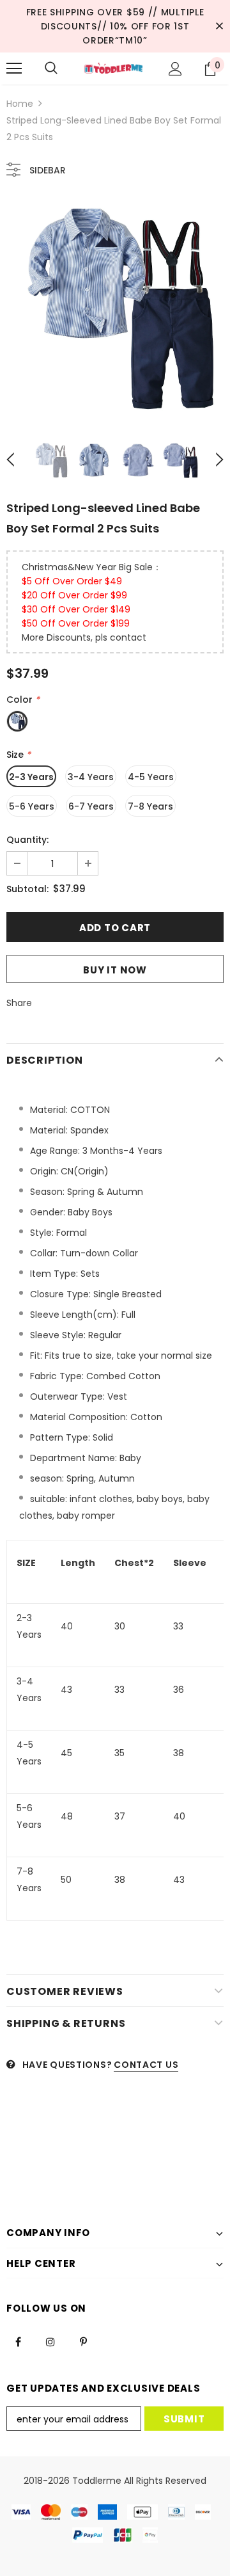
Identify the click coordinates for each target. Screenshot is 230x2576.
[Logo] (113, 69)
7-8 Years (150, 806)
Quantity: (27, 840)
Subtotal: (27, 889)
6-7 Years (91, 806)
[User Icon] (175, 69)
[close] (219, 26)
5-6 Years (32, 806)
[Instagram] (50, 2341)
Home (20, 104)
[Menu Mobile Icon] (14, 68)
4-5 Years (151, 777)
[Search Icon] (51, 68)
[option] (115, 308)
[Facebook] (18, 2341)
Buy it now (115, 970)
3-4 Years (91, 777)
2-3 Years (31, 777)
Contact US (146, 2065)
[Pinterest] (83, 2341)
